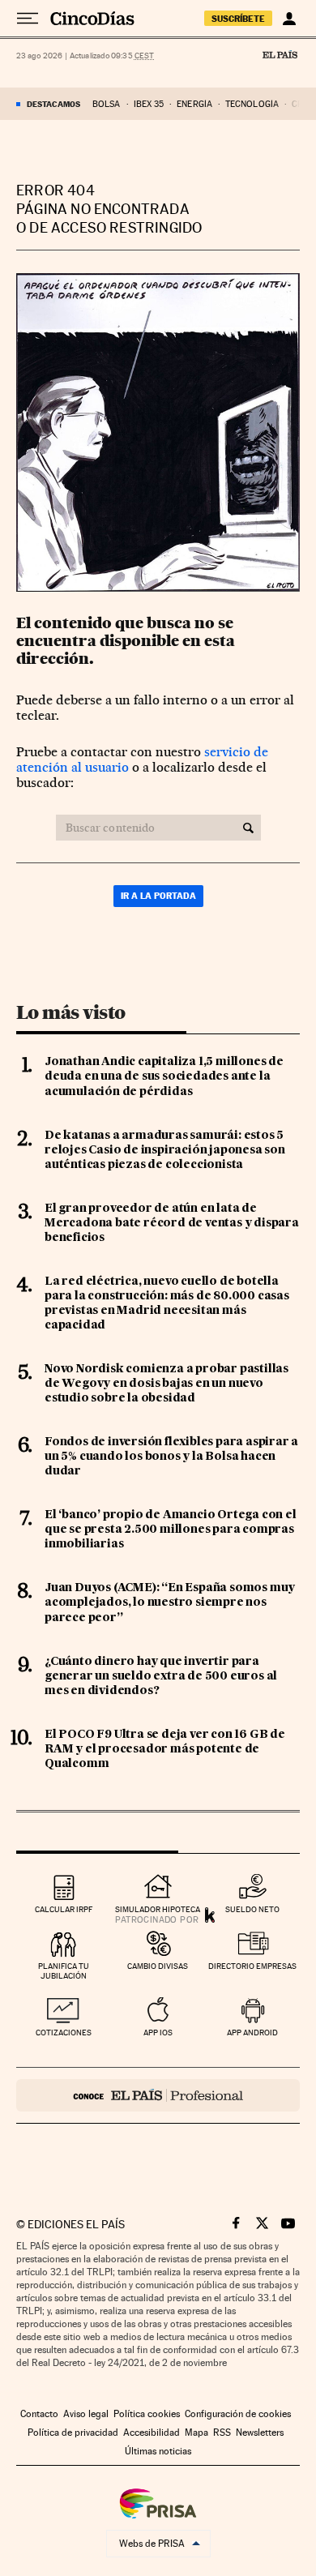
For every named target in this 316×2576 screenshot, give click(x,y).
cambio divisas (158, 1966)
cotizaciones (64, 2033)
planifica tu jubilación (64, 1971)
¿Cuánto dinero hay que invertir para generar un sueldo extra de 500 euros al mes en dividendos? (161, 1676)
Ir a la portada (158, 896)
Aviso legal (86, 2414)
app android (252, 2033)
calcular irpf (64, 1909)
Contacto (39, 2414)
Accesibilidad (152, 2433)
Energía (194, 104)
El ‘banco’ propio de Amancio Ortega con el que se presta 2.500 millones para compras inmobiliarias (171, 1530)
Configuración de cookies (238, 2414)
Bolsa (107, 104)
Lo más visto (70, 1012)
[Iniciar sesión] (289, 19)
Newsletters (260, 2433)
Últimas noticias (158, 2451)
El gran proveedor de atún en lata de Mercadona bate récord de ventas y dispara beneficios (172, 1223)
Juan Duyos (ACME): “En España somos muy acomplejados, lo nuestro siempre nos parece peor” (170, 1603)
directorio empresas (252, 1966)
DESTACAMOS (53, 104)
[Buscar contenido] (248, 828)
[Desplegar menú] (28, 19)
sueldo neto (252, 1909)
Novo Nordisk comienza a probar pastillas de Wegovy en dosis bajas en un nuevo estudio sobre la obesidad (167, 1384)
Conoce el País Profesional (158, 2095)
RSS (222, 2433)
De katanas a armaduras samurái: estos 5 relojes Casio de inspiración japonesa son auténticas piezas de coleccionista (165, 1150)
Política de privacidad (73, 2433)
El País (280, 54)
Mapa (196, 2433)
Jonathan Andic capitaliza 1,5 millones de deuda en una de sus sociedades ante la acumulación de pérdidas (164, 1076)
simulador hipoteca (158, 1909)
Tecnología (252, 104)
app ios (158, 2033)
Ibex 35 (149, 104)
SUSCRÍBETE (238, 19)
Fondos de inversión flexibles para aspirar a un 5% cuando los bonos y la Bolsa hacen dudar (171, 1457)
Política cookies (147, 2414)
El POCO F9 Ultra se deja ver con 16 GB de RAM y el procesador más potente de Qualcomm (165, 1749)
